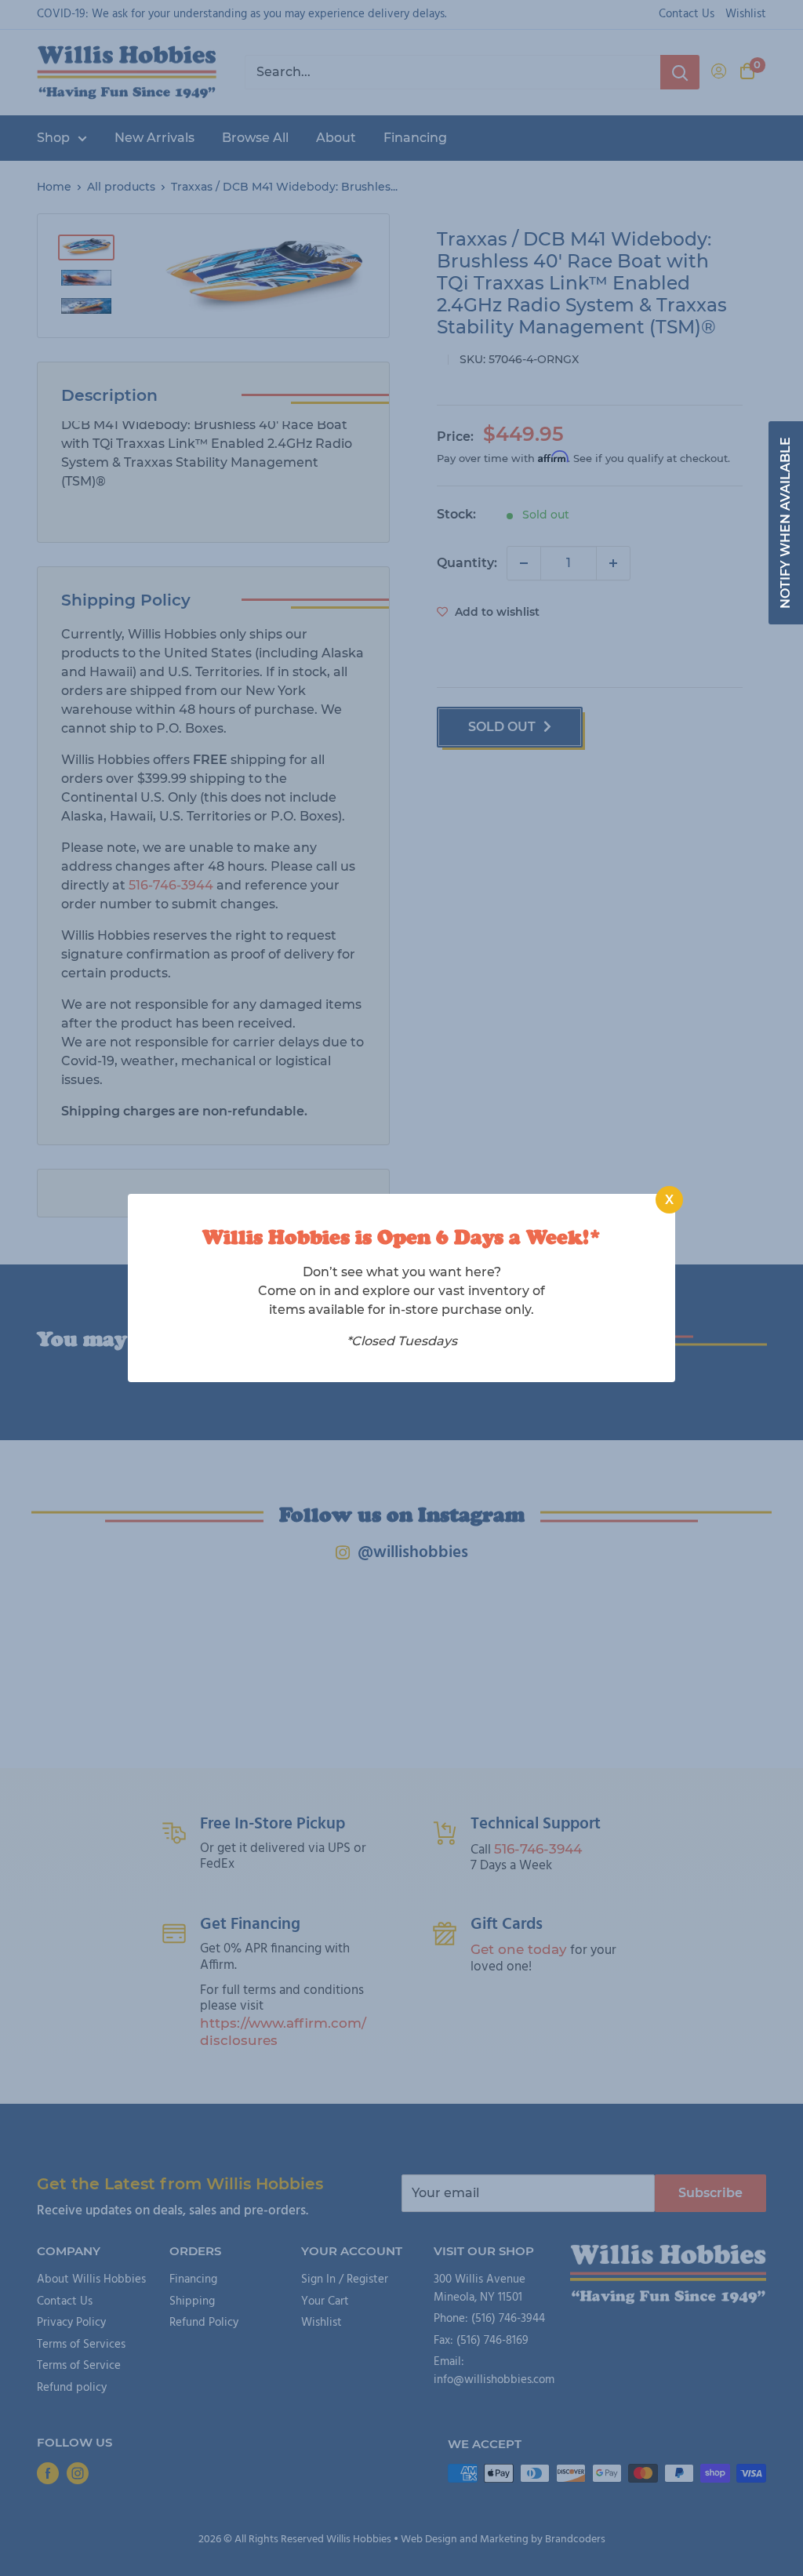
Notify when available (785, 523)
